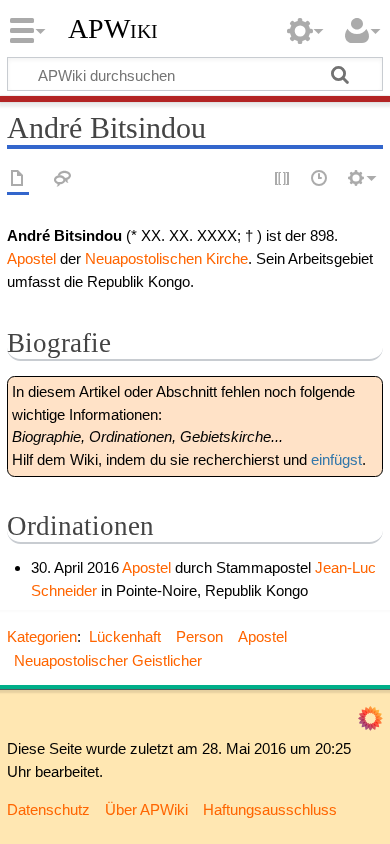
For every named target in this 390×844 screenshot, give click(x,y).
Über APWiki (146, 809)
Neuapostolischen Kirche (166, 258)
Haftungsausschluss (270, 809)
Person (199, 636)
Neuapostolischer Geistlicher (108, 660)
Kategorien (42, 636)
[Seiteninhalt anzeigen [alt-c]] (18, 179)
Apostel (31, 258)
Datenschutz (48, 809)
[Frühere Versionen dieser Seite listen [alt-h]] (320, 179)
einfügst (336, 459)
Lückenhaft (125, 636)
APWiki (113, 29)
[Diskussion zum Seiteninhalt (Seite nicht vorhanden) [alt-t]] (63, 179)
